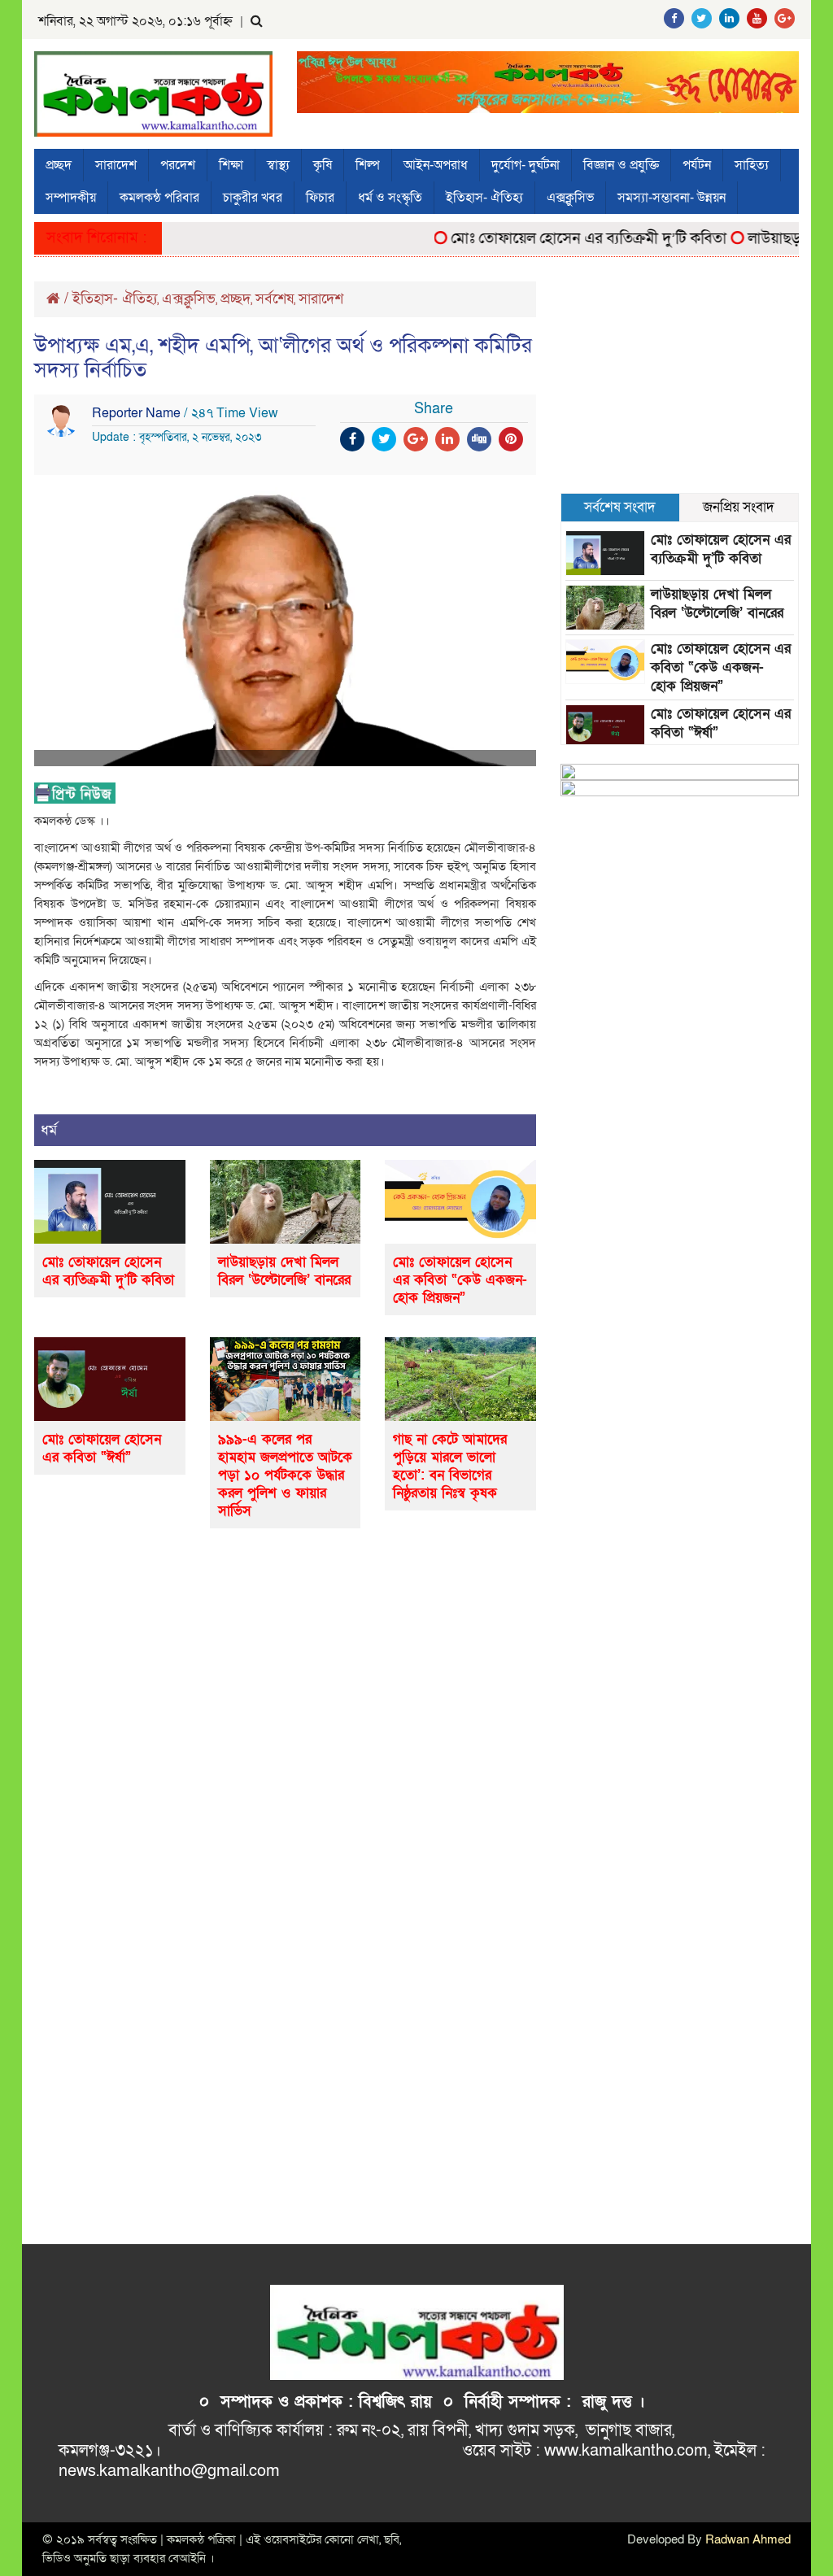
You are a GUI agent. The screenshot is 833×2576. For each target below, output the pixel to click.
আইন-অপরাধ (436, 165)
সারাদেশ (116, 165)
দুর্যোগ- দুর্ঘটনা (526, 165)
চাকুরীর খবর (253, 198)
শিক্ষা (231, 165)
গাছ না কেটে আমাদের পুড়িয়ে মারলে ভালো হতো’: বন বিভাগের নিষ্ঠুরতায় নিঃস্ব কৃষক (450, 1466)
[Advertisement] (680, 383)
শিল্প (368, 165)
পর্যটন (697, 165)
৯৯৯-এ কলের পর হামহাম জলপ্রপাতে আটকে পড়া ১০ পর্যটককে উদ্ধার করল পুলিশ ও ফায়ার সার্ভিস (285, 1475)
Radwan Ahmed (748, 2539)
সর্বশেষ (275, 299)
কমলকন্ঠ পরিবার (159, 198)
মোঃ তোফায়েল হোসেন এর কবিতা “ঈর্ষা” (102, 1448)
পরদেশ (178, 165)
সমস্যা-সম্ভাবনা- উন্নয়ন (672, 198)
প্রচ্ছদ (59, 165)
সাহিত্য (752, 165)
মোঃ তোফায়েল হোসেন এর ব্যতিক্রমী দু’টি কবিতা (565, 239)
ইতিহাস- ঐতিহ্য (484, 198)
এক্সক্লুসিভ (570, 198)
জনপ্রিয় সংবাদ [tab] (739, 507)
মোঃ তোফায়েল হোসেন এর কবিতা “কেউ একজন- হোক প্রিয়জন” (460, 1280)
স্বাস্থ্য (278, 165)
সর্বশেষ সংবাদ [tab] (620, 507)
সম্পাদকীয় (71, 198)
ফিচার (320, 198)
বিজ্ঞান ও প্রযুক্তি (621, 165)
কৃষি (323, 165)
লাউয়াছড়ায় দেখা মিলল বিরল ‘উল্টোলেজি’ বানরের (284, 1271)
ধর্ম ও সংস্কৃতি (390, 198)
